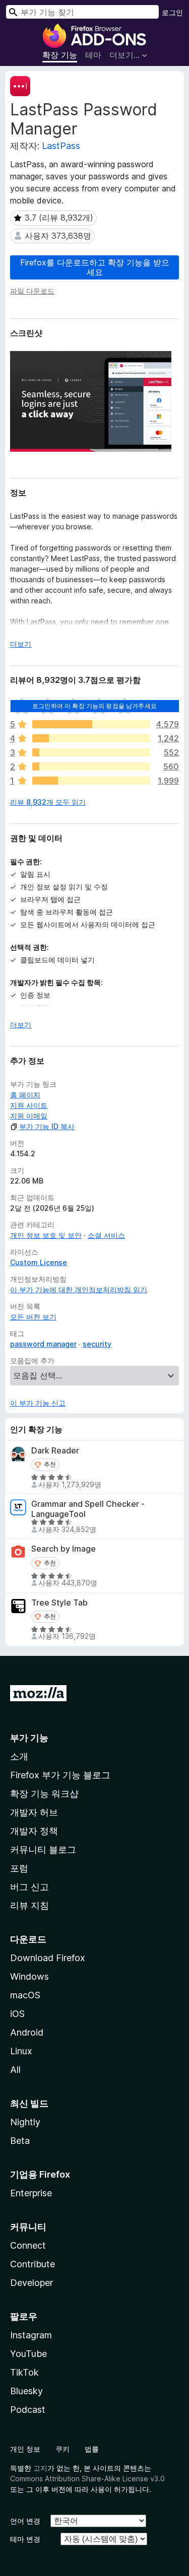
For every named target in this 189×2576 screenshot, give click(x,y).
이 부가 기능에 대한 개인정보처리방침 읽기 (79, 1290)
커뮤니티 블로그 (43, 1850)
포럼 (19, 1868)
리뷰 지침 (29, 1905)
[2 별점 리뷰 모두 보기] (91, 767)
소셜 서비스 (106, 1235)
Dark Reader (55, 1451)
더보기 (21, 644)
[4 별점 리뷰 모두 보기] (91, 738)
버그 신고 (29, 1887)
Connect (28, 2245)
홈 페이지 (25, 1095)
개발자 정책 (34, 1831)
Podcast (28, 2410)
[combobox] (82, 12)
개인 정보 (25, 2449)
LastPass (61, 146)
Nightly (25, 2122)
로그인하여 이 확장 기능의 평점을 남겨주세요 (94, 706)
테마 (93, 55)
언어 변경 (25, 2521)
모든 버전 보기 (33, 1317)
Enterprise (31, 2193)
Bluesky (26, 2391)
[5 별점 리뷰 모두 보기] (91, 724)
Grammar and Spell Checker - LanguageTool (88, 1509)
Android (27, 2032)
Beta (20, 2141)
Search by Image (64, 1549)
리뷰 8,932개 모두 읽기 (48, 802)
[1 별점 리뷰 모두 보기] (91, 781)
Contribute (33, 2264)
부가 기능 (29, 1738)
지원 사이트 (29, 1105)
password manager (43, 1344)
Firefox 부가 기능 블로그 (60, 1775)
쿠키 (62, 2449)
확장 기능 (60, 55)
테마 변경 (25, 2539)
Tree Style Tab (59, 1603)
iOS (17, 2014)
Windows (29, 1976)
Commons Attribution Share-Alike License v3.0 (87, 2479)
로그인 (172, 12)
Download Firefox (48, 1958)
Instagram (31, 2335)
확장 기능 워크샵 (44, 1794)
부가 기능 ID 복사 (47, 1126)
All (15, 2070)
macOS (25, 1995)
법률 (92, 2449)
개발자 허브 (34, 1812)
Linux (21, 2051)
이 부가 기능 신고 (38, 1403)
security (97, 1344)
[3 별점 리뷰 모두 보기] (91, 752)
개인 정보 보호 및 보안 (46, 1235)
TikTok (24, 2372)
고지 (40, 2468)
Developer (31, 2283)
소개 (19, 1756)
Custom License (39, 1262)
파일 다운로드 (32, 291)
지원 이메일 (29, 1116)
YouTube (28, 2354)
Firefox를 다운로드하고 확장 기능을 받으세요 (95, 267)
